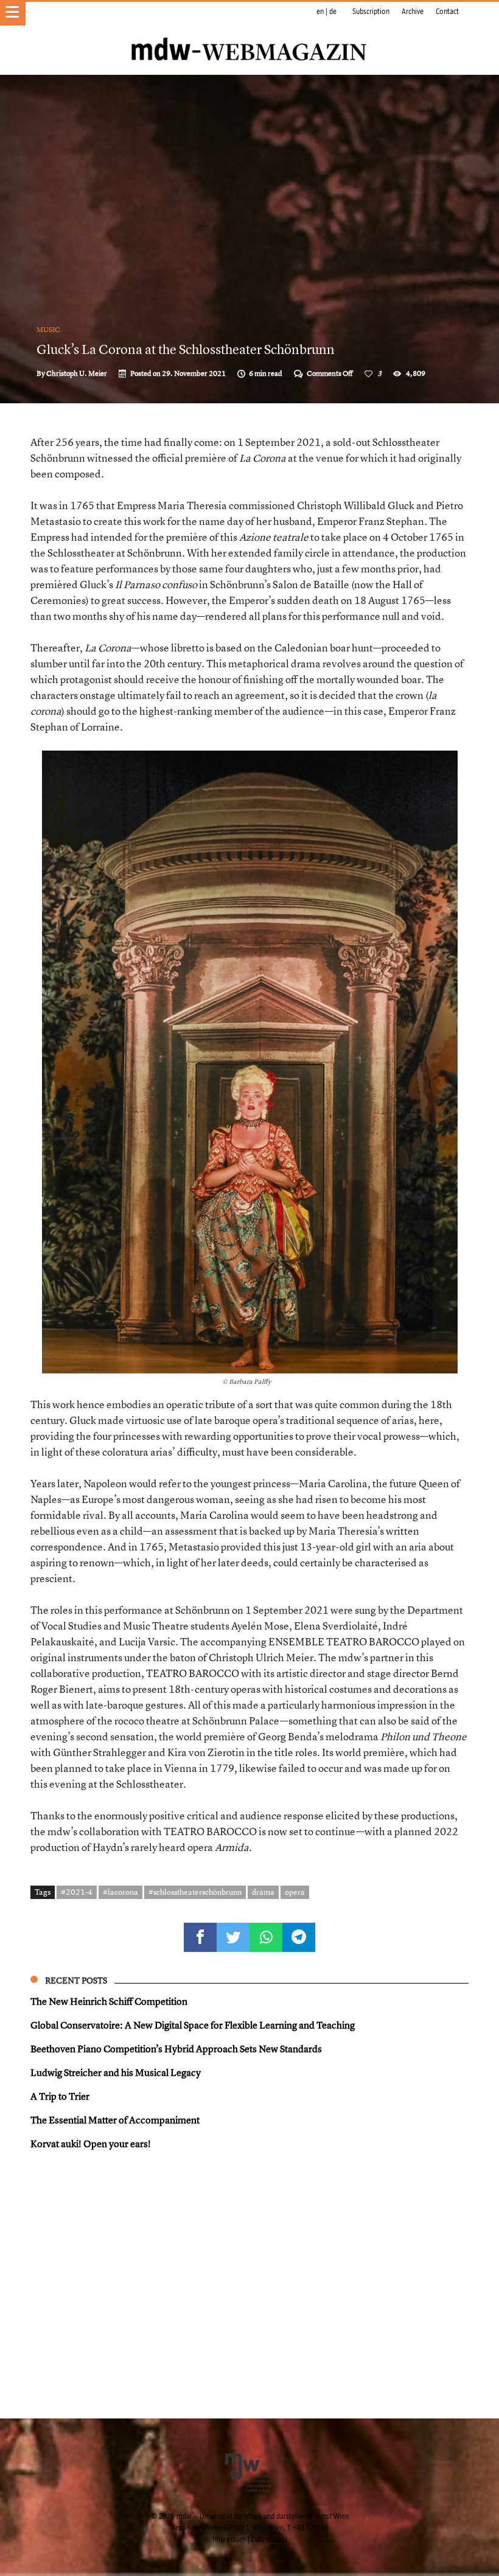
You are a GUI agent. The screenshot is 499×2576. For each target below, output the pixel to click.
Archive (413, 12)
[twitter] (233, 1937)
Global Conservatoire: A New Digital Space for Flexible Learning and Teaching (193, 2025)
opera (295, 1892)
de (333, 12)
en (320, 12)
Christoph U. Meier (77, 373)
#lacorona (120, 1892)
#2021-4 (77, 1892)
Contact (447, 12)
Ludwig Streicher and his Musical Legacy (116, 2072)
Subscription (371, 12)
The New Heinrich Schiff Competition (109, 2001)
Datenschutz (269, 2540)
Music (48, 330)
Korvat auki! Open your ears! (91, 2144)
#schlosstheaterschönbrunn (195, 1892)
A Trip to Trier (60, 2096)
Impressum (229, 2540)
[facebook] (200, 1937)
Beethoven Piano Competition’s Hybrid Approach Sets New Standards (176, 2049)
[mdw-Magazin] (249, 33)
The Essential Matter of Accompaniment (115, 2120)
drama (263, 1892)
